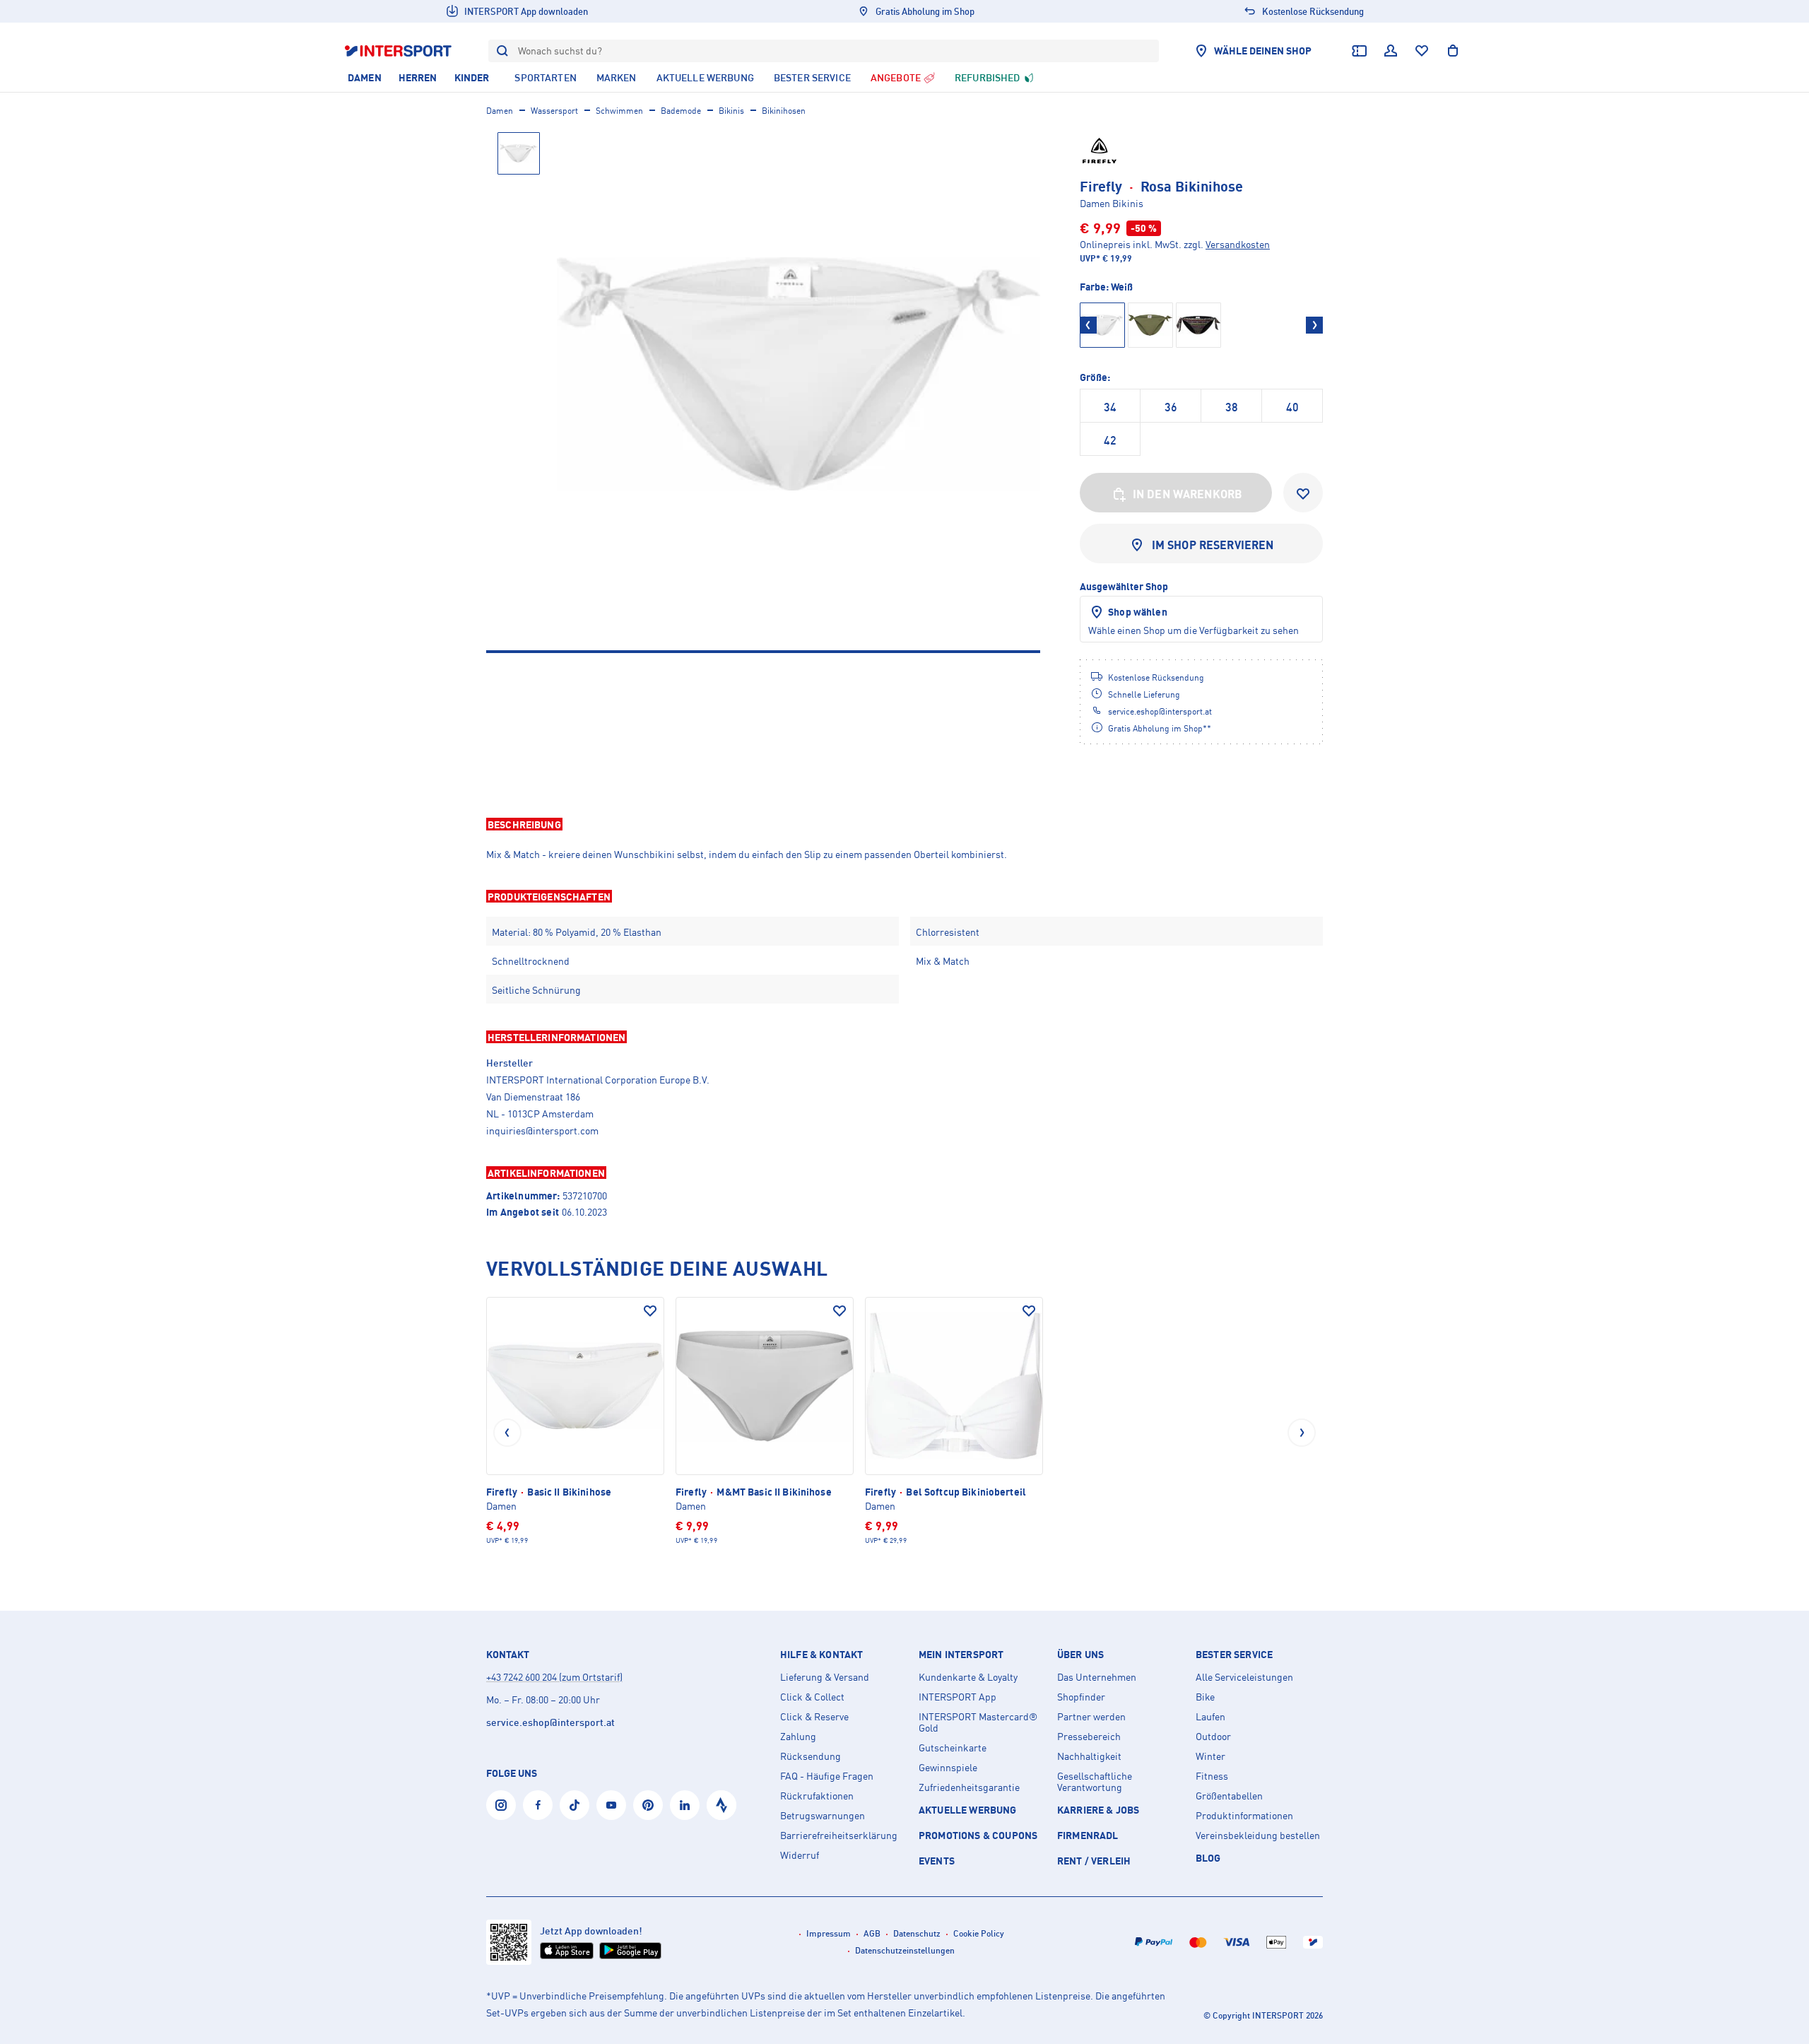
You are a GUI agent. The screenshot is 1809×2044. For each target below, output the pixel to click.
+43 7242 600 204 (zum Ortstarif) (554, 1677)
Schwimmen (619, 111)
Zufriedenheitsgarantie (969, 1787)
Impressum (829, 1933)
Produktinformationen (1244, 1816)
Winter (1210, 1756)
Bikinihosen (784, 111)
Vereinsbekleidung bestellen (1258, 1836)
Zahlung (798, 1737)
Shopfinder (1081, 1697)
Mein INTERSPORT (961, 1655)
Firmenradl (1088, 1835)
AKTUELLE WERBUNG (968, 1810)
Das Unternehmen (1097, 1677)
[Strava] (721, 1805)
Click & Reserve (814, 1717)
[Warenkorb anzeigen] (1453, 51)
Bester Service (1234, 1655)
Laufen (1210, 1717)
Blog (1208, 1858)
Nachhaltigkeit (1089, 1756)
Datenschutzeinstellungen (905, 1950)
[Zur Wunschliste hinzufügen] (1303, 493)
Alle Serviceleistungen (1244, 1677)
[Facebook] (538, 1805)
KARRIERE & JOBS (1098, 1810)
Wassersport (554, 111)
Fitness (1212, 1776)
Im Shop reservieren (1213, 545)
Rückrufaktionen (817, 1796)
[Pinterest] (648, 1805)
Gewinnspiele (948, 1768)
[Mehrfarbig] (1198, 325)
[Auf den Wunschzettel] (650, 1311)
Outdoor (1213, 1737)
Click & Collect (812, 1697)
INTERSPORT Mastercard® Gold (978, 1722)
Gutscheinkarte (953, 1748)
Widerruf (800, 1855)
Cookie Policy (979, 1933)
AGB (872, 1933)
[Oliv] (1150, 325)
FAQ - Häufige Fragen (827, 1776)
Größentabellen (1229, 1796)
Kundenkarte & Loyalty (968, 1677)
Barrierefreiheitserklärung (839, 1836)
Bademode (681, 111)
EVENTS (937, 1861)
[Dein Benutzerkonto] (1391, 51)
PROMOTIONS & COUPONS (978, 1835)
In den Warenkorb (1188, 494)
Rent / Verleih (1094, 1861)
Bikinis (731, 111)
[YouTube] (611, 1805)
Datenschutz (917, 1933)
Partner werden (1091, 1717)
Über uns (1080, 1655)
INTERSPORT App (957, 1697)
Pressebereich (1089, 1737)
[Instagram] (501, 1805)
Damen (500, 111)
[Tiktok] (574, 1805)
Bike (1205, 1697)
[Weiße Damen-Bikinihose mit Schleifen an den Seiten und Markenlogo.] (799, 374)
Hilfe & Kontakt (821, 1655)
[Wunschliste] (1422, 51)
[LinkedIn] (685, 1805)
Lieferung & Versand (825, 1677)
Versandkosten (1238, 244)
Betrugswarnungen (823, 1816)
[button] (904, 824)
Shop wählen (1138, 612)
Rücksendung (811, 1756)
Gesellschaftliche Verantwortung (1095, 1782)
